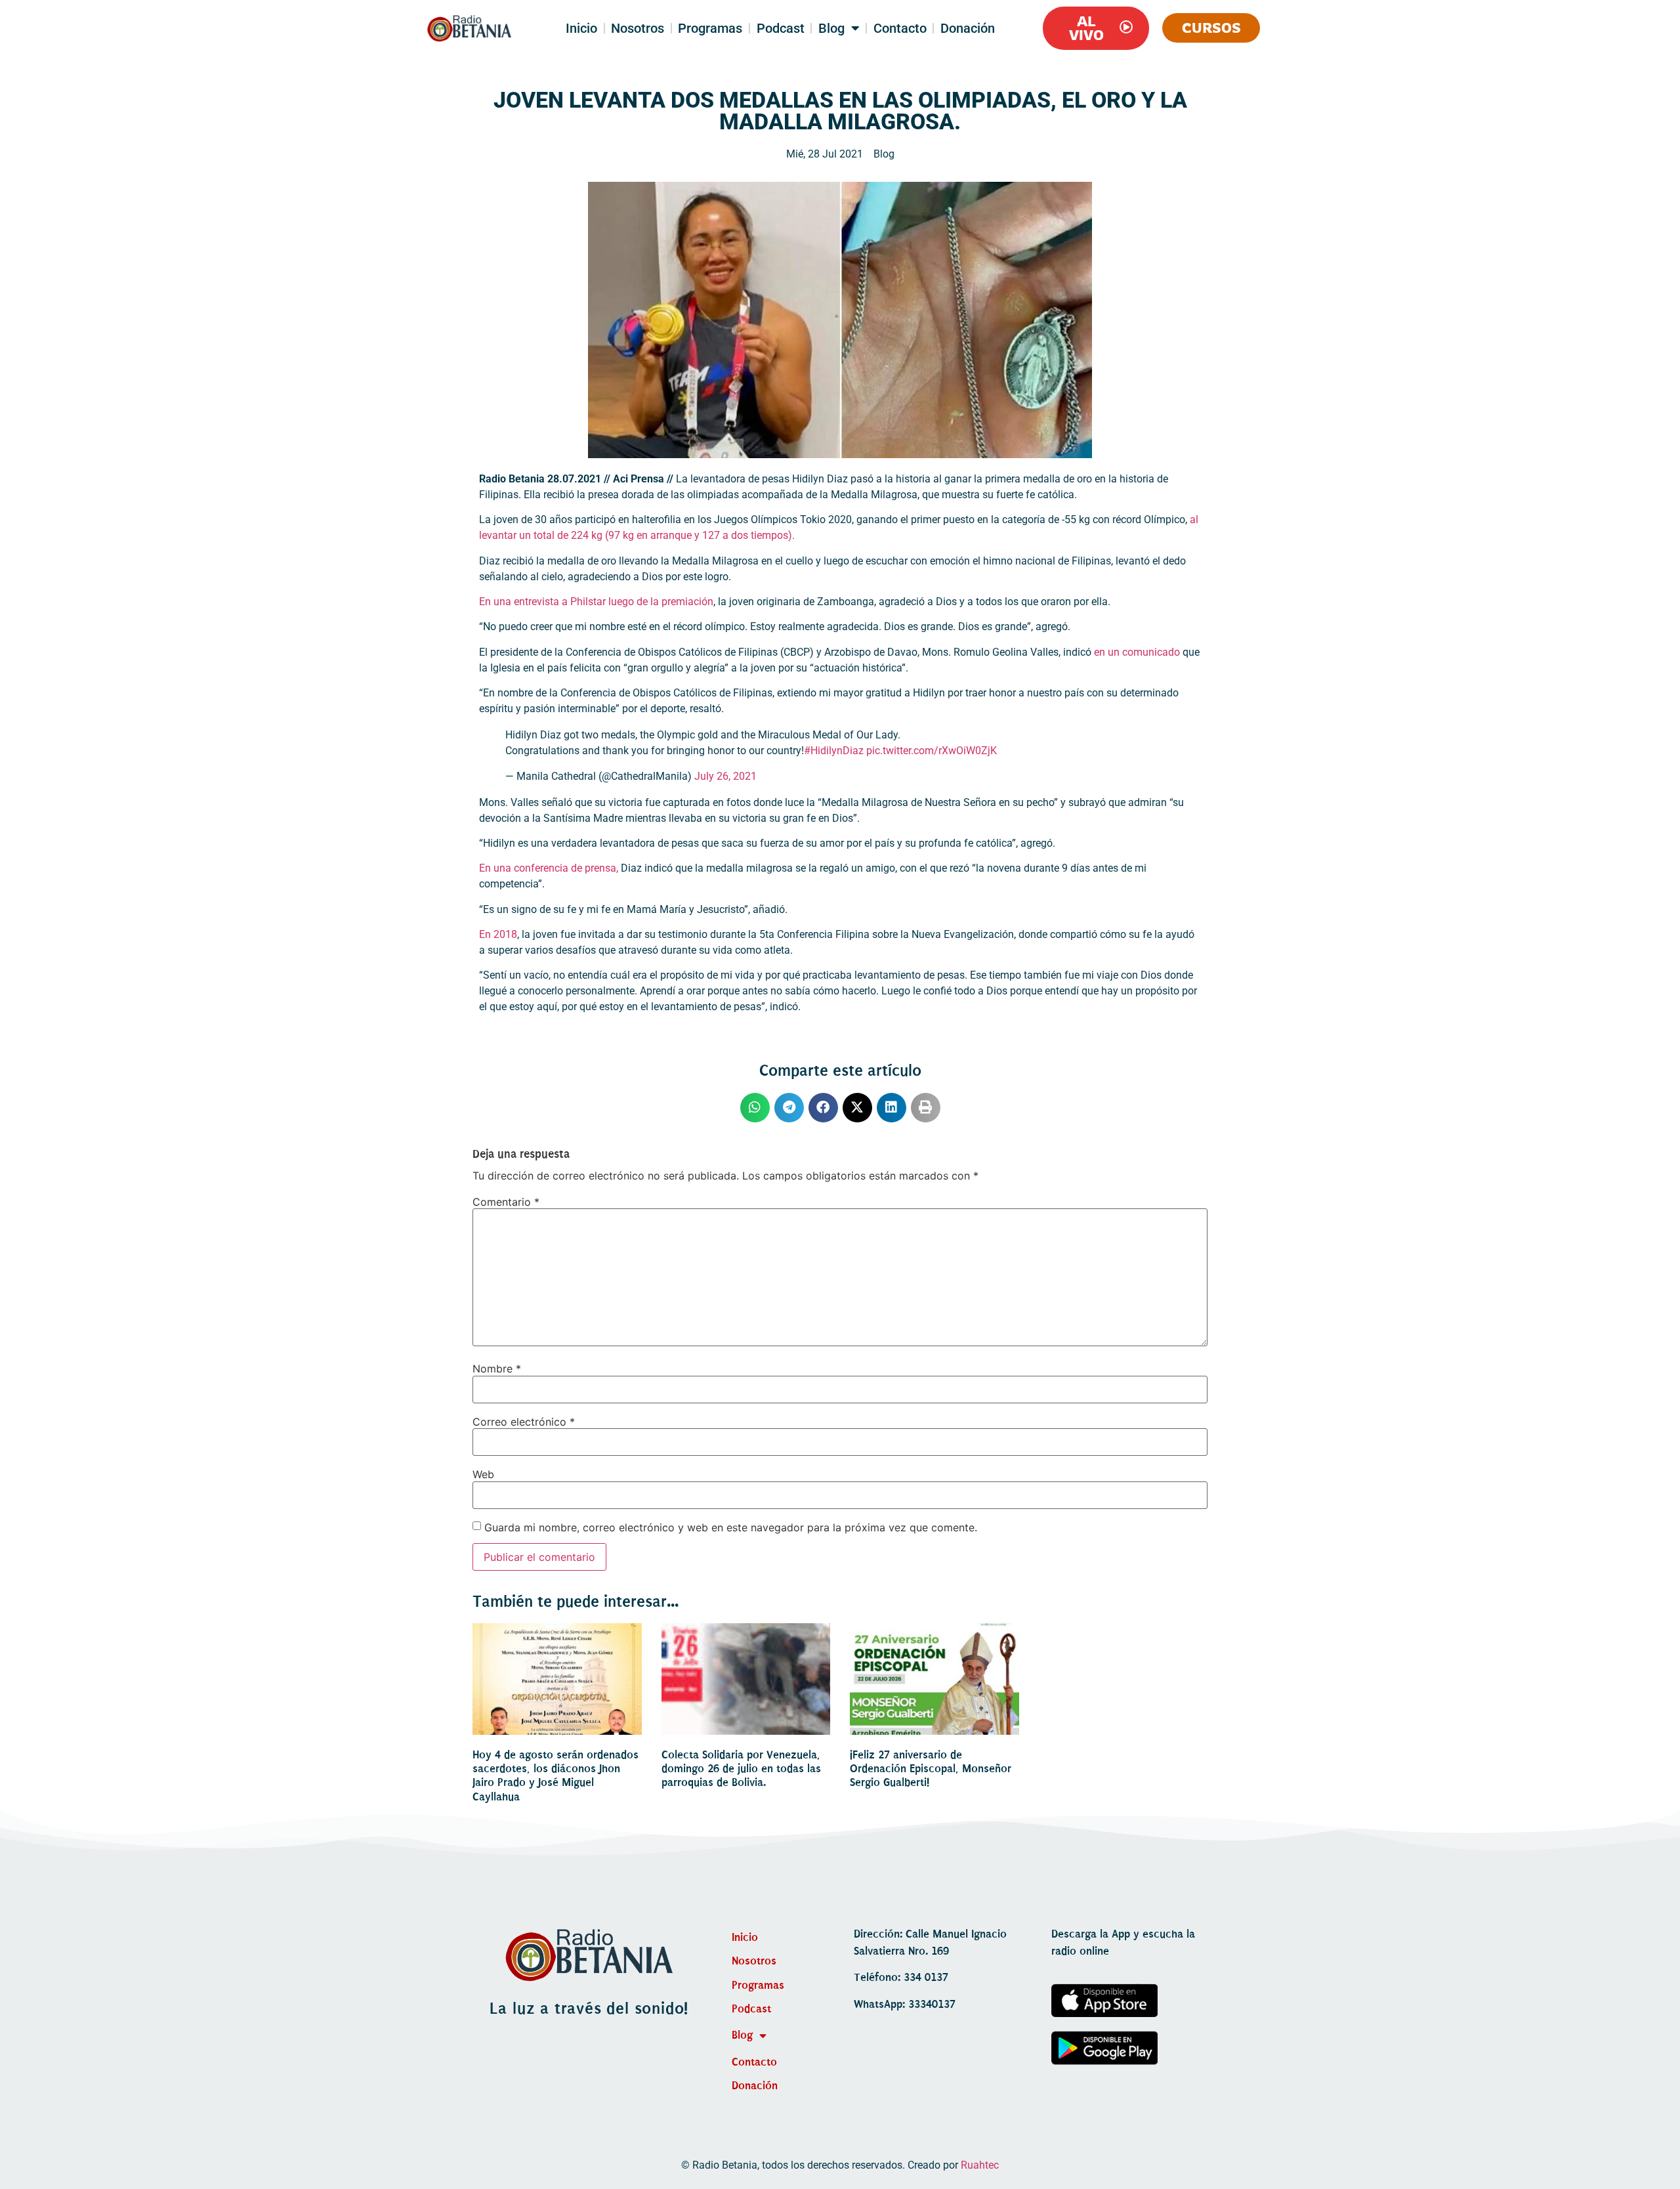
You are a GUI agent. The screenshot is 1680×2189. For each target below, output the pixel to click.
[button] (755, 1108)
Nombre (497, 1369)
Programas (710, 28)
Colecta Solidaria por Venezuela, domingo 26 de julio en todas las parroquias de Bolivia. (741, 1769)
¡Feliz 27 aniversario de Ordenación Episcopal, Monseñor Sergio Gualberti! (931, 1769)
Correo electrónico (524, 1422)
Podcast (781, 28)
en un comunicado (1136, 652)
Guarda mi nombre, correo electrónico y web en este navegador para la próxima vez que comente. (731, 1527)
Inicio (581, 28)
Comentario (506, 1202)
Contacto (900, 28)
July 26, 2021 (725, 776)
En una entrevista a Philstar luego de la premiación (596, 602)
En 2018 (498, 934)
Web (483, 1474)
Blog (831, 28)
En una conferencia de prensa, (549, 868)
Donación (968, 28)
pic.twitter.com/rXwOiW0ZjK (932, 751)
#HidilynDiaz (834, 751)
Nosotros (638, 28)
